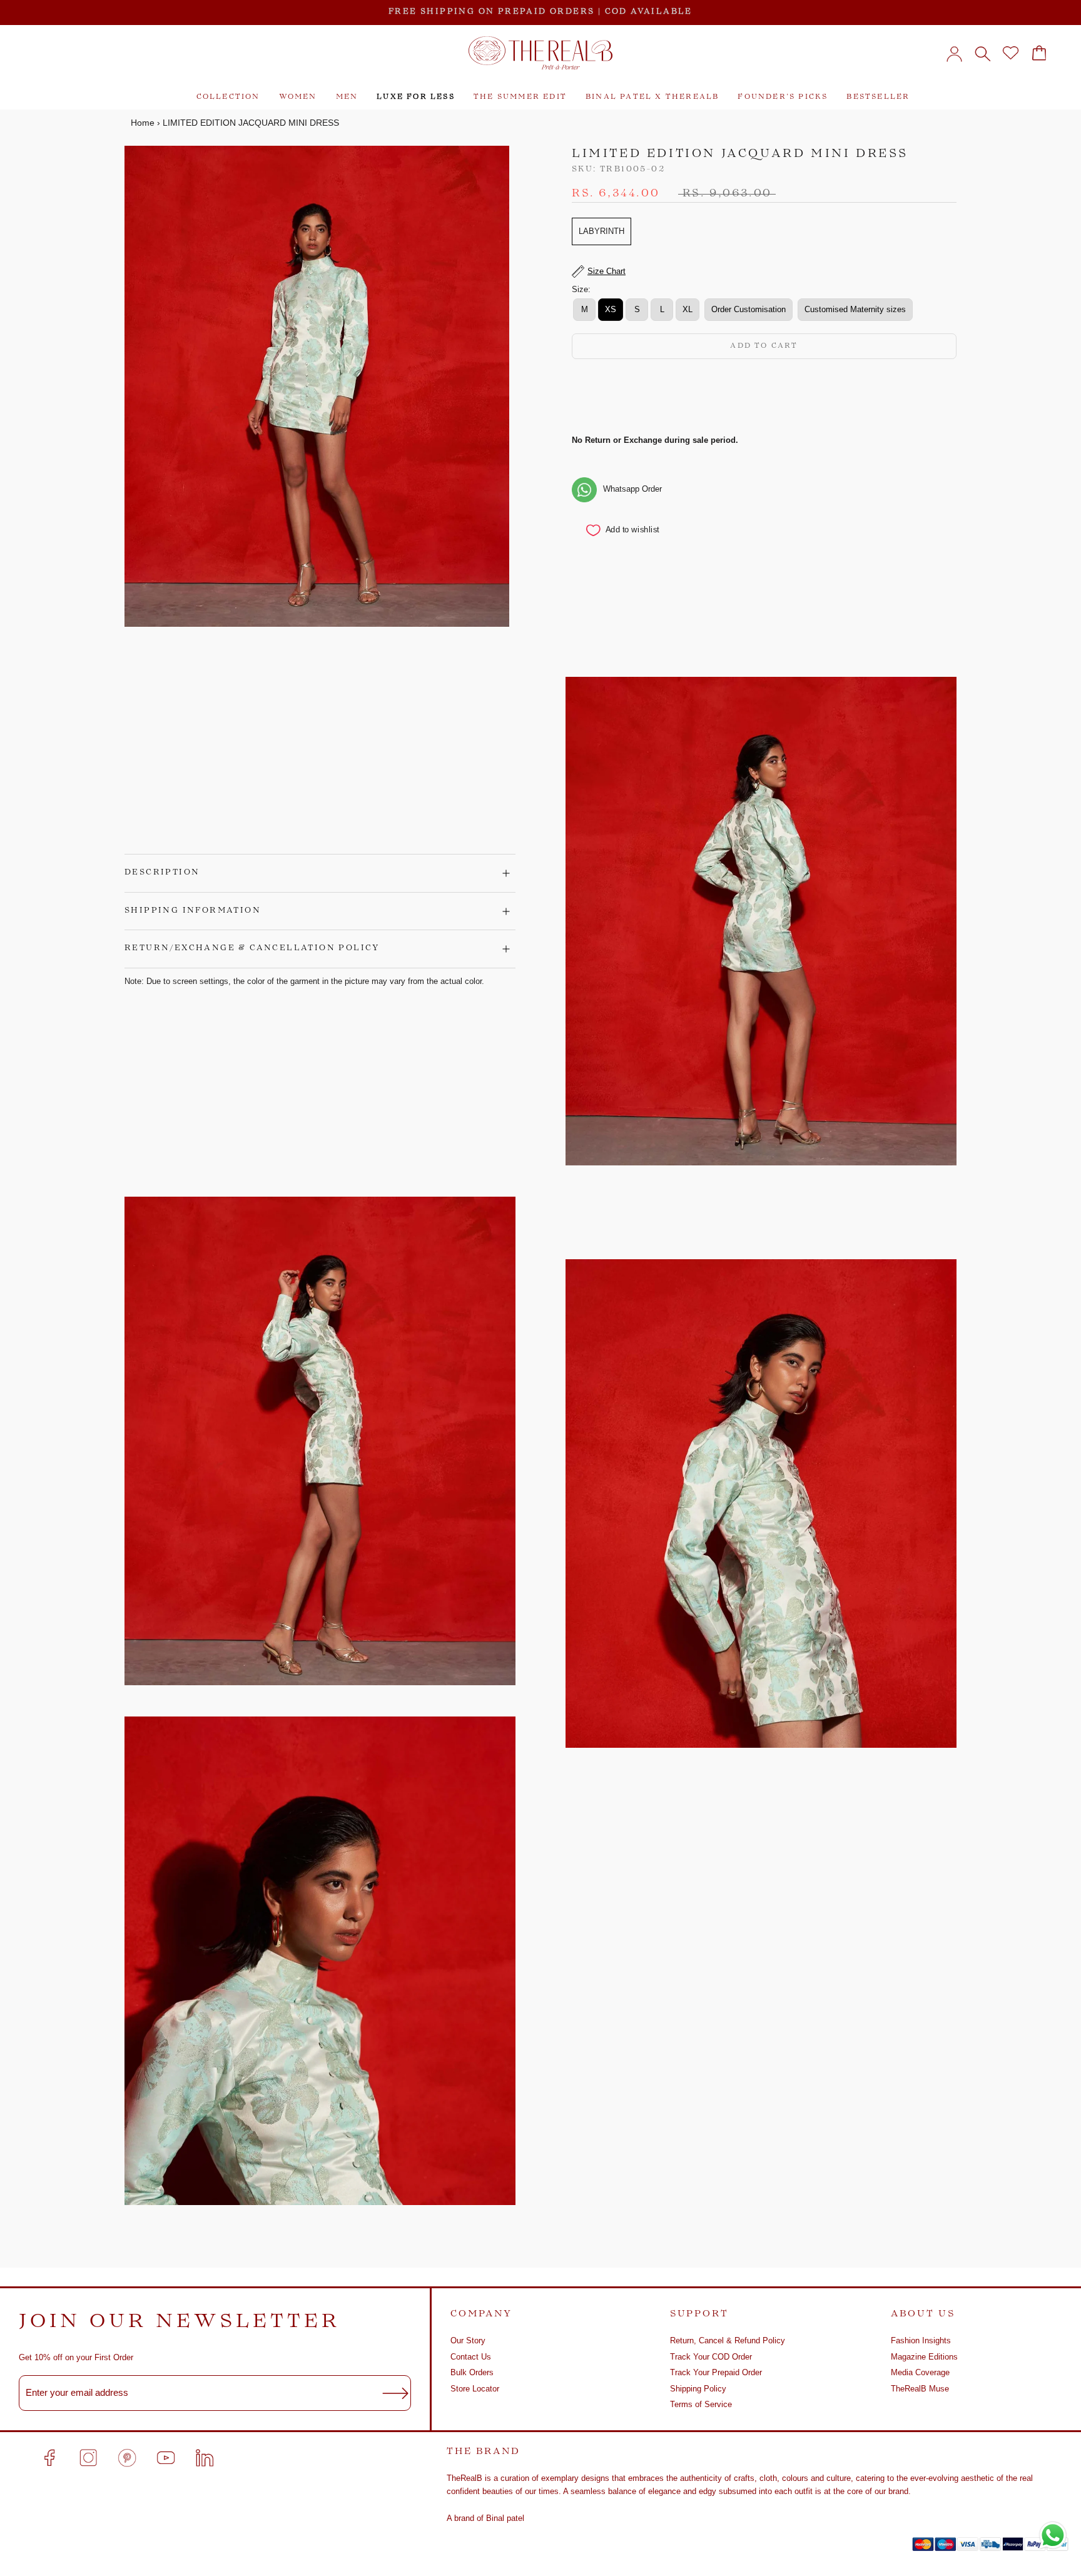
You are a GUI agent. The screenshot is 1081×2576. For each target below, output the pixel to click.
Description (162, 873)
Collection (228, 97)
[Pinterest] (127, 2458)
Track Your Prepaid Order (716, 2372)
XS (611, 310)
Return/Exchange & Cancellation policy (252, 948)
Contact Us (471, 2357)
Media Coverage (920, 2372)
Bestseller (878, 97)
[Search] (982, 53)
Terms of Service (701, 2404)
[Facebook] (49, 2458)
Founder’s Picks (783, 97)
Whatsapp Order (632, 489)
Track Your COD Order (711, 2357)
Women (298, 97)
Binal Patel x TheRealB (652, 97)
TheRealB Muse (920, 2389)
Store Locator (475, 2389)
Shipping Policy (698, 2389)
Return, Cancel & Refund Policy (728, 2340)
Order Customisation (749, 310)
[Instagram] (88, 2458)
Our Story (468, 2340)
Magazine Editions (924, 2357)
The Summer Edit (520, 97)
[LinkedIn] (205, 2458)
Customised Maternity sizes (855, 310)
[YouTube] (166, 2458)
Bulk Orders (472, 2372)
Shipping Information (193, 911)
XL (688, 310)
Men (347, 97)
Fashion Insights (921, 2340)
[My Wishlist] (1011, 53)
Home (143, 123)
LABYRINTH (601, 232)
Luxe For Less (416, 97)
